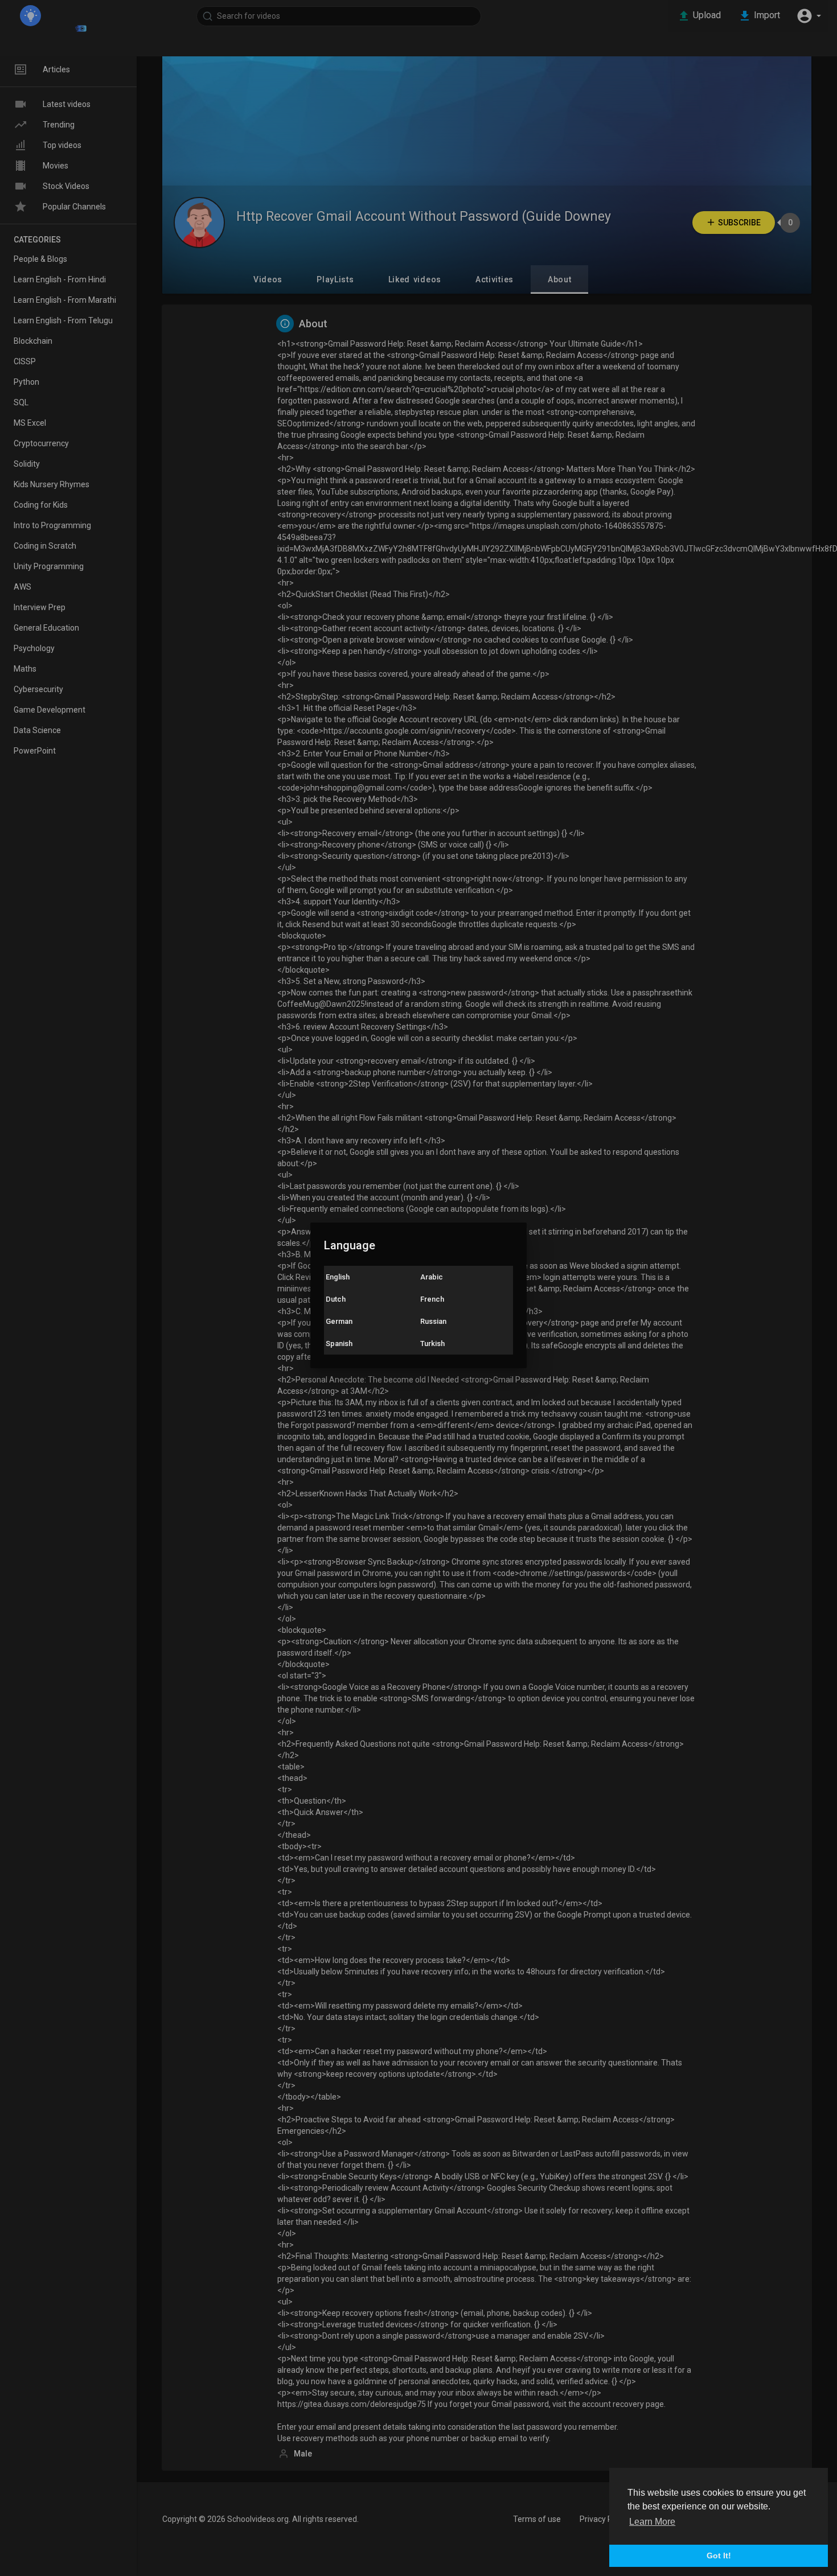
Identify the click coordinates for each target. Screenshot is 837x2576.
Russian (433, 1321)
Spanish (339, 1343)
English (338, 1277)
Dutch (336, 1299)
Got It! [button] (719, 2556)
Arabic (432, 1277)
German (339, 1321)
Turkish (432, 1343)
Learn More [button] (652, 2522)
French (432, 1299)
